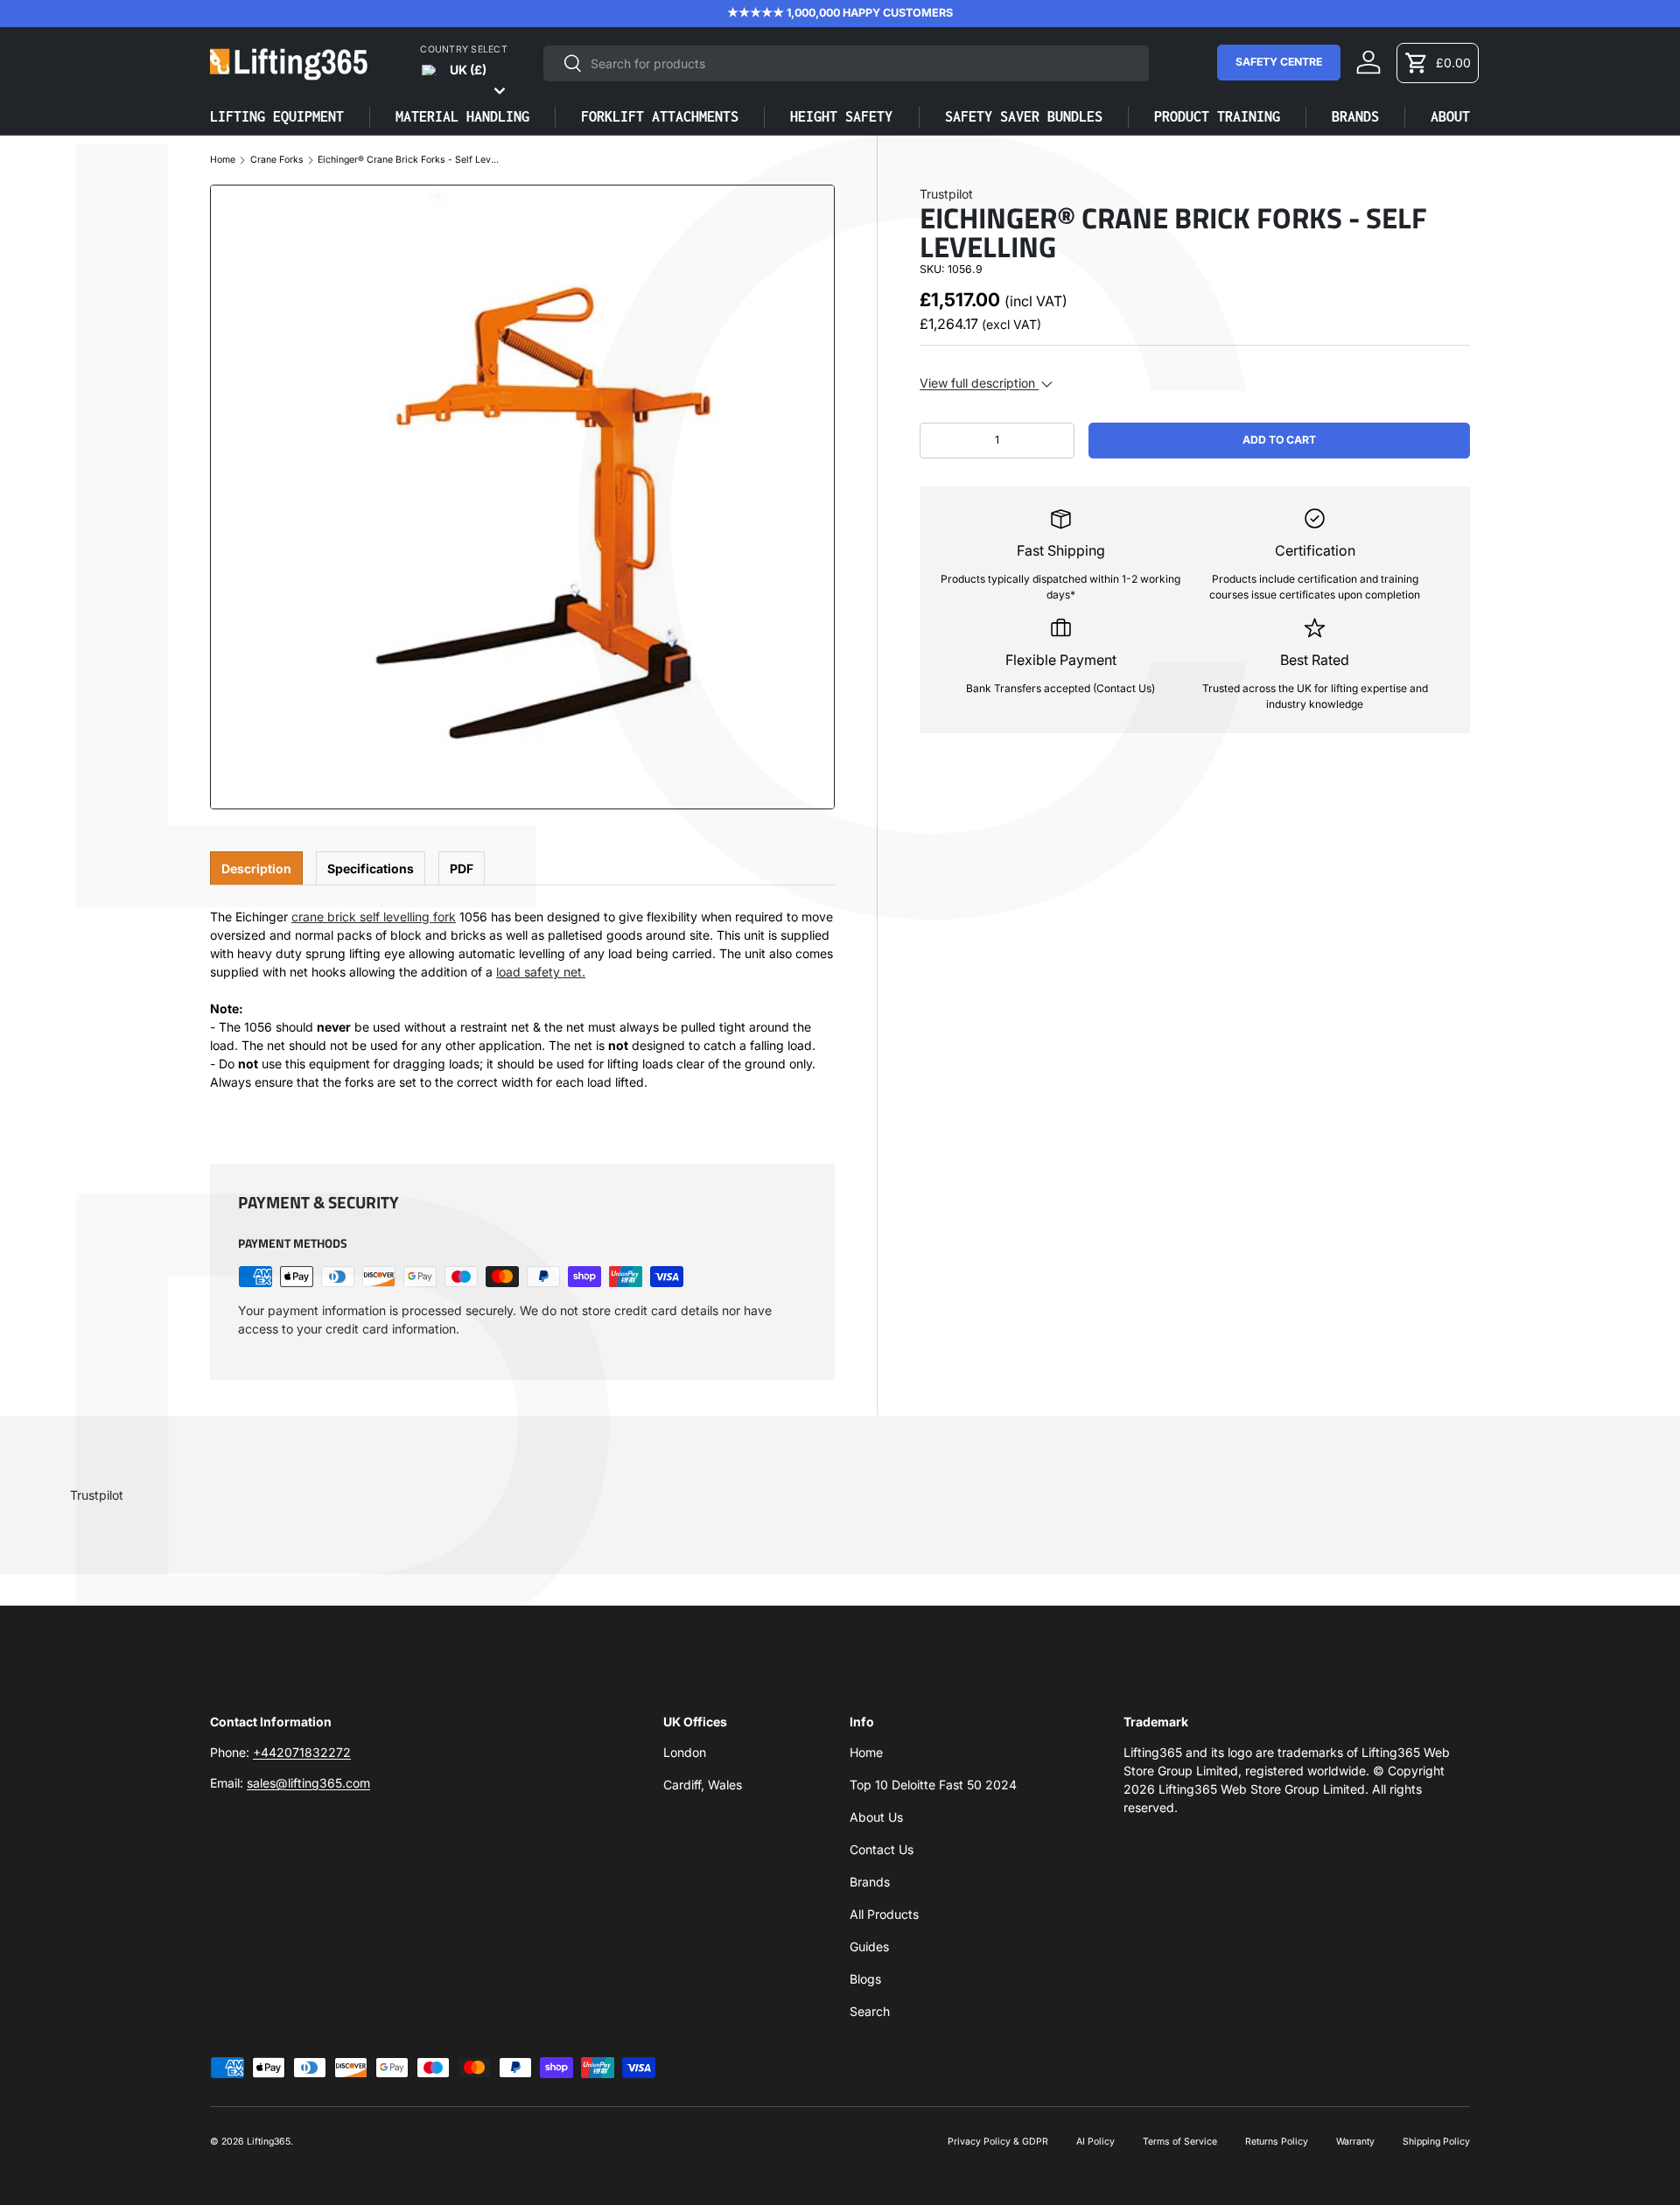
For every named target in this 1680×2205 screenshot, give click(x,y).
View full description (979, 383)
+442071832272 (302, 1752)
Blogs (865, 1979)
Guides (869, 1946)
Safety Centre (1279, 62)
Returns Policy (1277, 2142)
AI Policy (1095, 2142)
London (685, 1752)
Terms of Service (1180, 2142)
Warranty (1355, 2142)
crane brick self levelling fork (374, 917)
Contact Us (882, 1849)
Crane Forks (277, 161)
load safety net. (541, 972)
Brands (870, 1882)
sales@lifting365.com (308, 1783)
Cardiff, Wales (703, 1785)
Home (223, 161)
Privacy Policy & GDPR (998, 2142)
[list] (522, 497)
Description (256, 868)
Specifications (371, 868)
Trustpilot (946, 194)
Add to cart (1279, 440)
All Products (884, 1914)
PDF (462, 868)
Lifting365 (269, 2142)
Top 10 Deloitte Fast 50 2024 (933, 1785)
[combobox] (846, 63)
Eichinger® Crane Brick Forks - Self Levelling (409, 161)
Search (870, 2011)
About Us (876, 1817)
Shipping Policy (1436, 2142)
